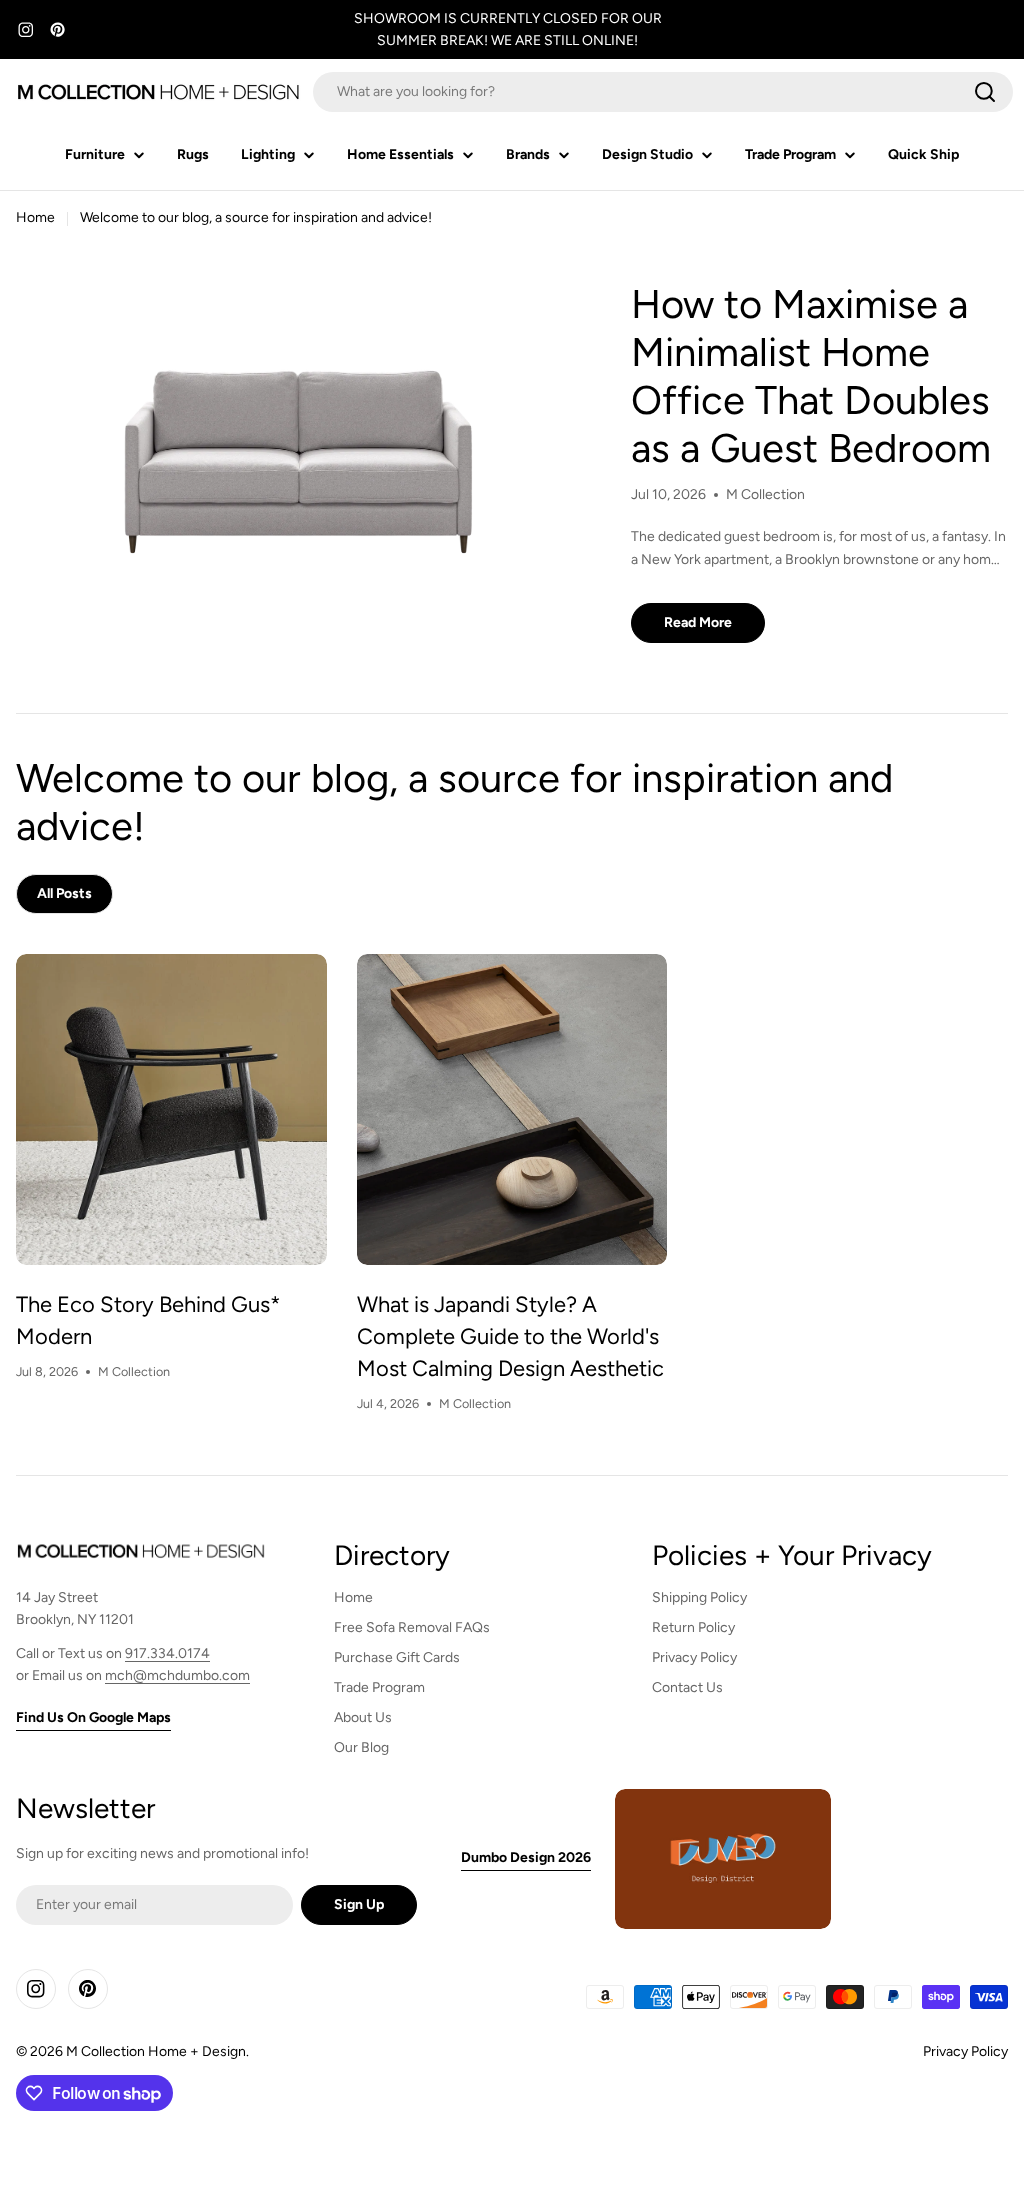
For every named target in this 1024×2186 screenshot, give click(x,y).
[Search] (985, 92)
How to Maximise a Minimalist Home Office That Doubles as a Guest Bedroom (811, 376)
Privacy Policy (965, 2051)
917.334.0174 (167, 1653)
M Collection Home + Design (156, 2051)
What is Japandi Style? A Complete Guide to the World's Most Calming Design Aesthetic (510, 1336)
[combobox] (663, 92)
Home (35, 217)
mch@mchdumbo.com (177, 1675)
